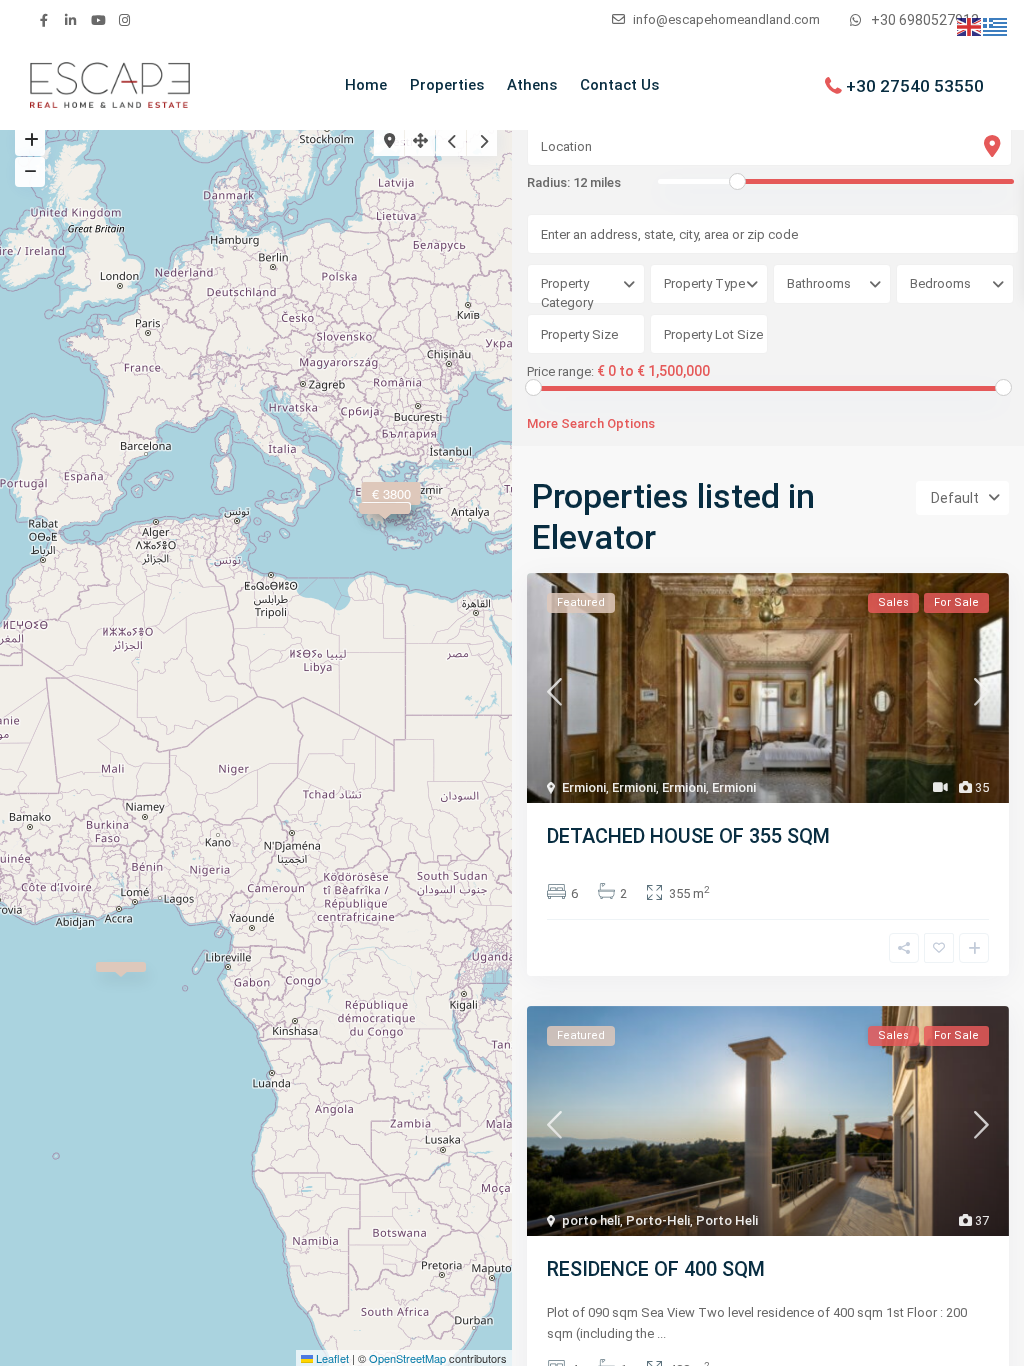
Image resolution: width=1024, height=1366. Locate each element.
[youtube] (97, 20)
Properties (447, 85)
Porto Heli (727, 1220)
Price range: (560, 372)
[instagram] (124, 20)
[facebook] (43, 20)
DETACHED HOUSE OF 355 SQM (688, 836)
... (661, 1333)
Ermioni (584, 787)
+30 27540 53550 (915, 85)
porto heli (591, 1220)
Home (366, 85)
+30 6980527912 (925, 20)
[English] (970, 26)
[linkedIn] (70, 20)
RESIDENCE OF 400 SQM (656, 1269)
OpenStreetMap (407, 1358)
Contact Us (619, 85)
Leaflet (331, 1358)
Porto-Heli (658, 1220)
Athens (532, 85)
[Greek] (996, 26)
